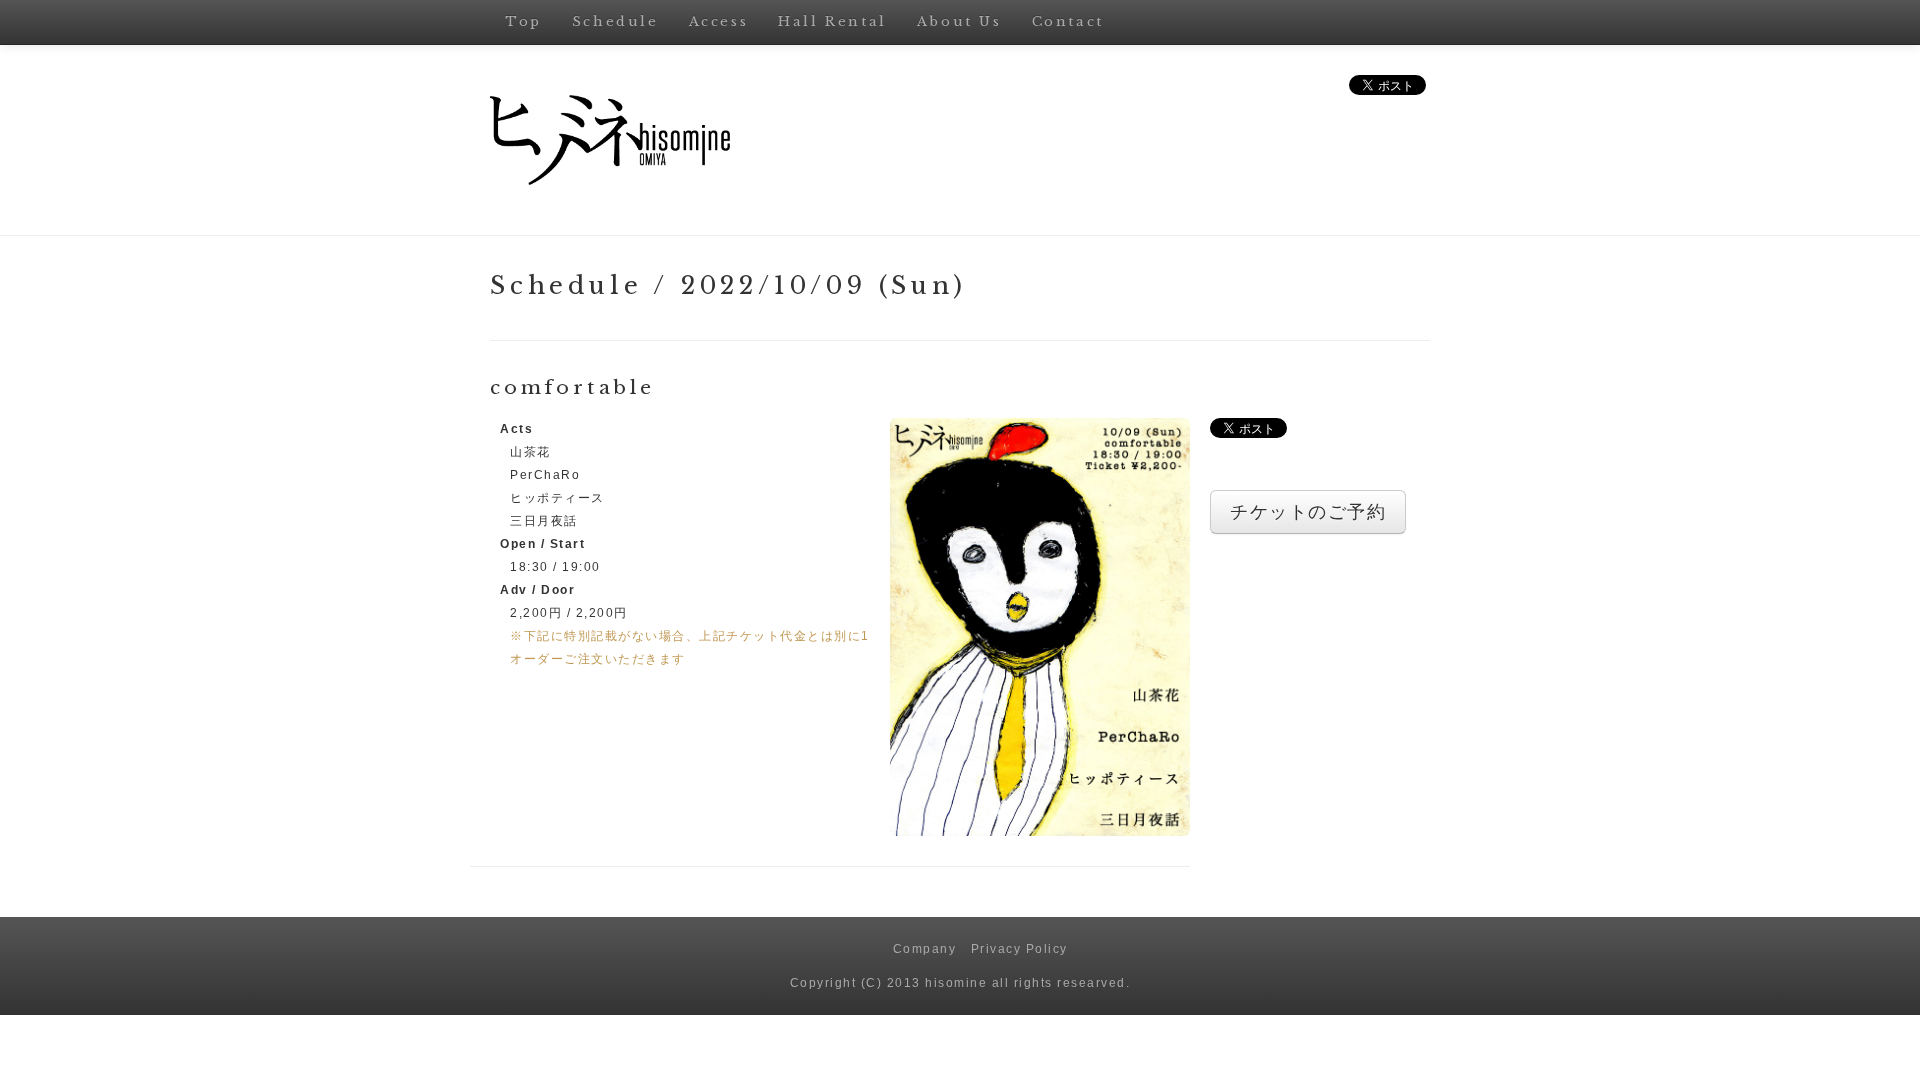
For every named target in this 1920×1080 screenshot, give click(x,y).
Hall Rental (832, 21)
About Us (959, 21)
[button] (1040, 626)
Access (719, 21)
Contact (1068, 21)
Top (523, 21)
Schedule (615, 21)
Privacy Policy (1019, 949)
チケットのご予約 (1308, 512)
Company (925, 949)
